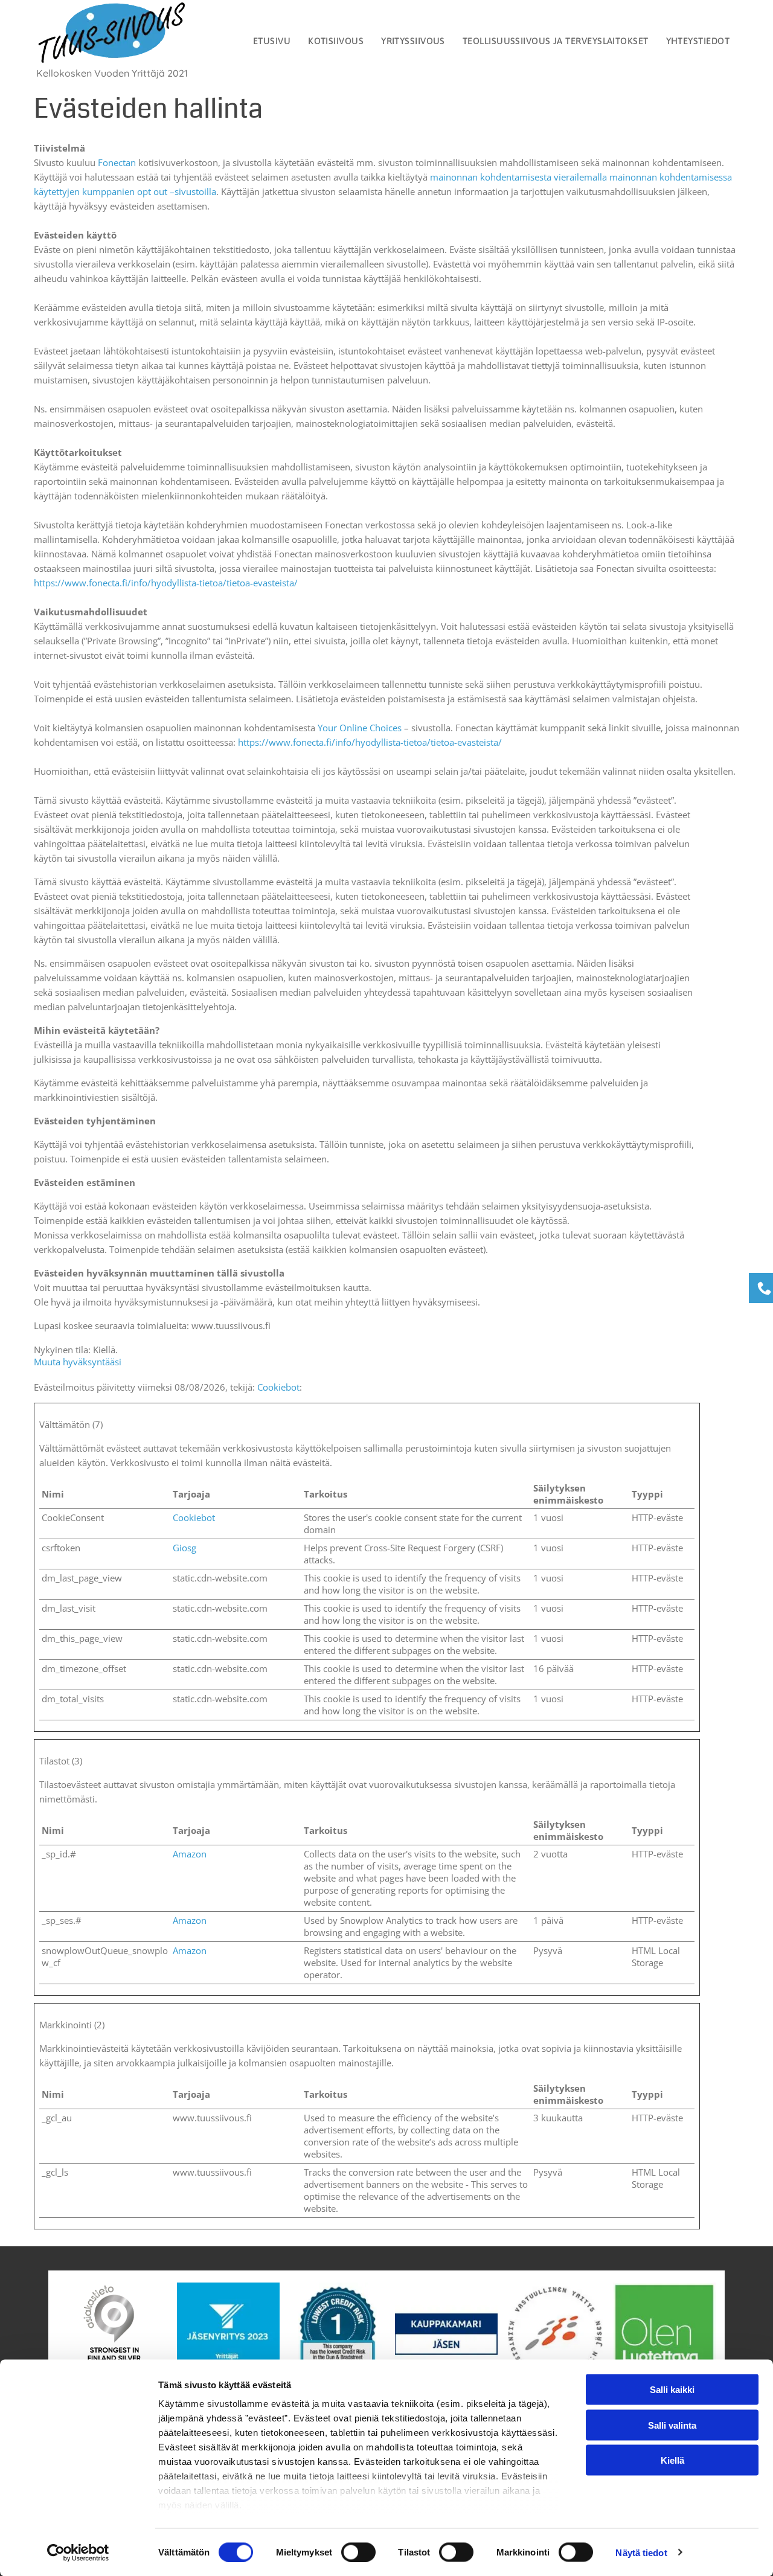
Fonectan (117, 162)
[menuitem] (270, 41)
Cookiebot (278, 1387)
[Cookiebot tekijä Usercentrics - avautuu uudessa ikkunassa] (78, 2552)
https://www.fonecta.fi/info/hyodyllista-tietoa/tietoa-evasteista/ (166, 583)
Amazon (190, 1854)
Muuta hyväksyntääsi (78, 1362)
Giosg (184, 1548)
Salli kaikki (672, 2390)
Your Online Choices (360, 728)
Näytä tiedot (641, 2552)
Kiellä (672, 2460)
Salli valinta (672, 2425)
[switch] (358, 2552)
